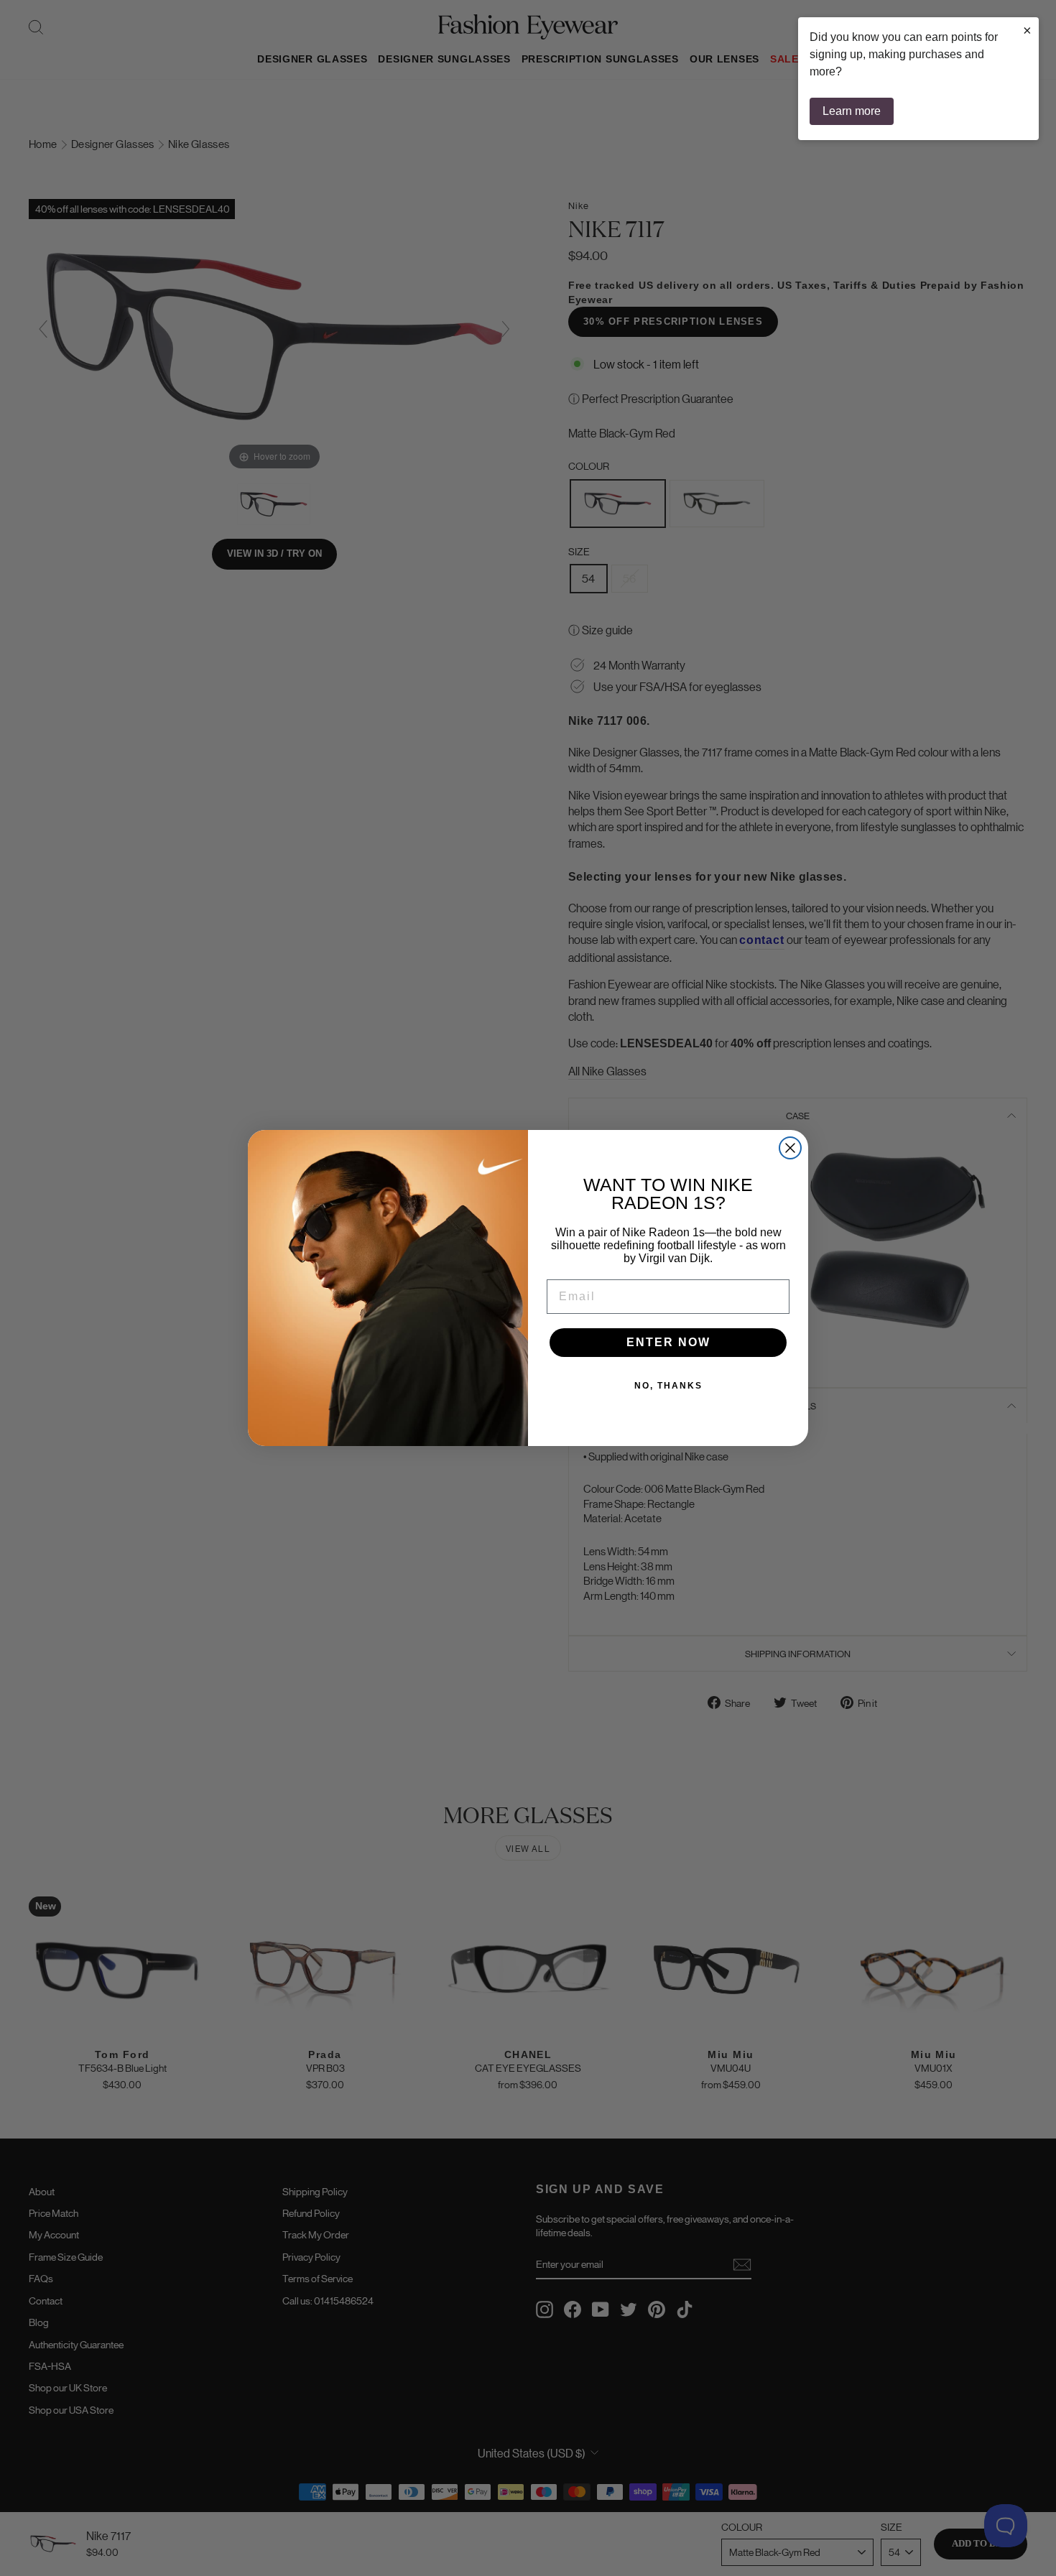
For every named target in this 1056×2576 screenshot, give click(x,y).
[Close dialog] (790, 1148)
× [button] (1027, 30)
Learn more (852, 111)
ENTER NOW (668, 1342)
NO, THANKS (668, 1386)
